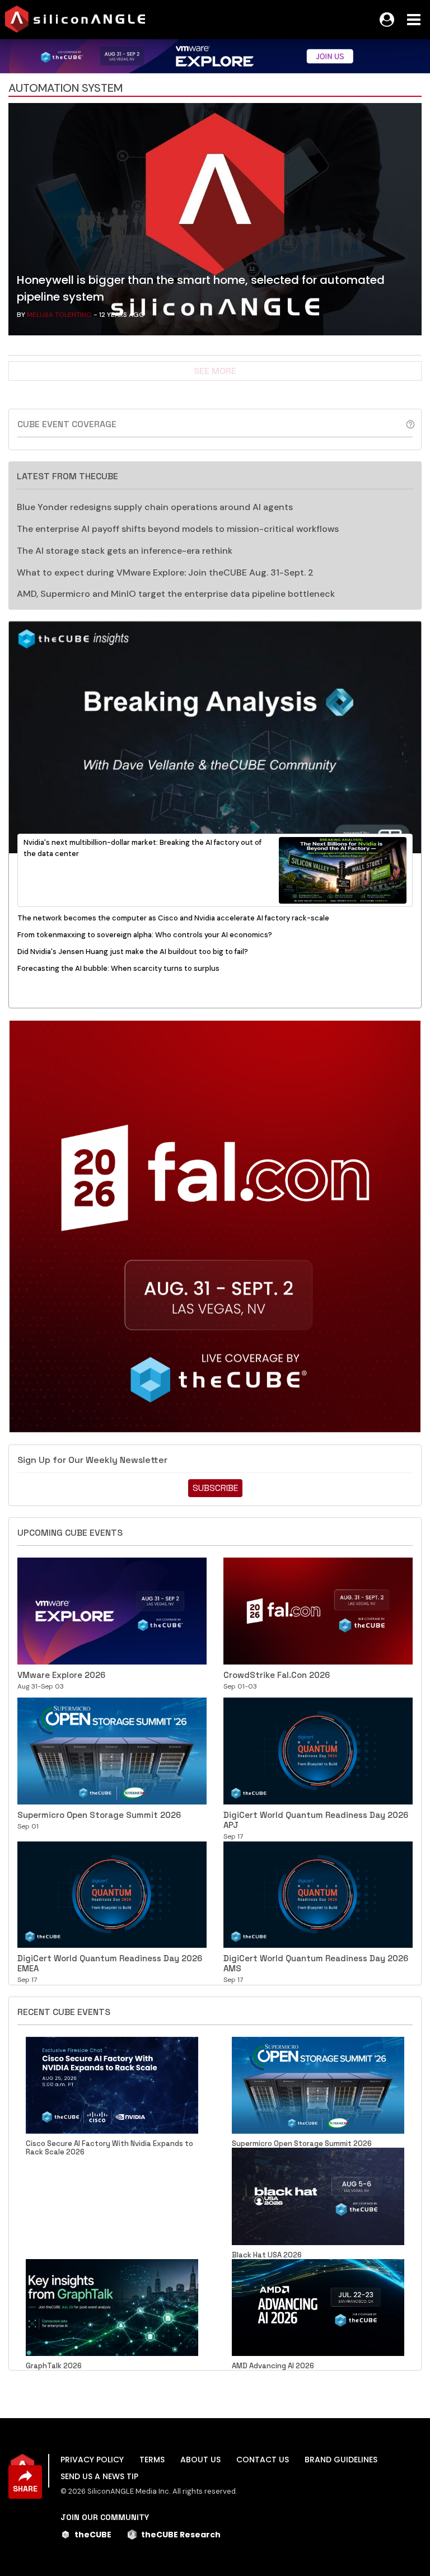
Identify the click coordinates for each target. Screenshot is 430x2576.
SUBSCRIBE (215, 1488)
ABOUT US (200, 2460)
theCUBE (93, 2535)
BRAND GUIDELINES (341, 2460)
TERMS (152, 2460)
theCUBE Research (181, 2535)
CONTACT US (263, 2460)
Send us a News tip (99, 2476)
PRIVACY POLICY (92, 2460)
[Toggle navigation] (414, 20)
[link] (215, 222)
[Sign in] (387, 20)
